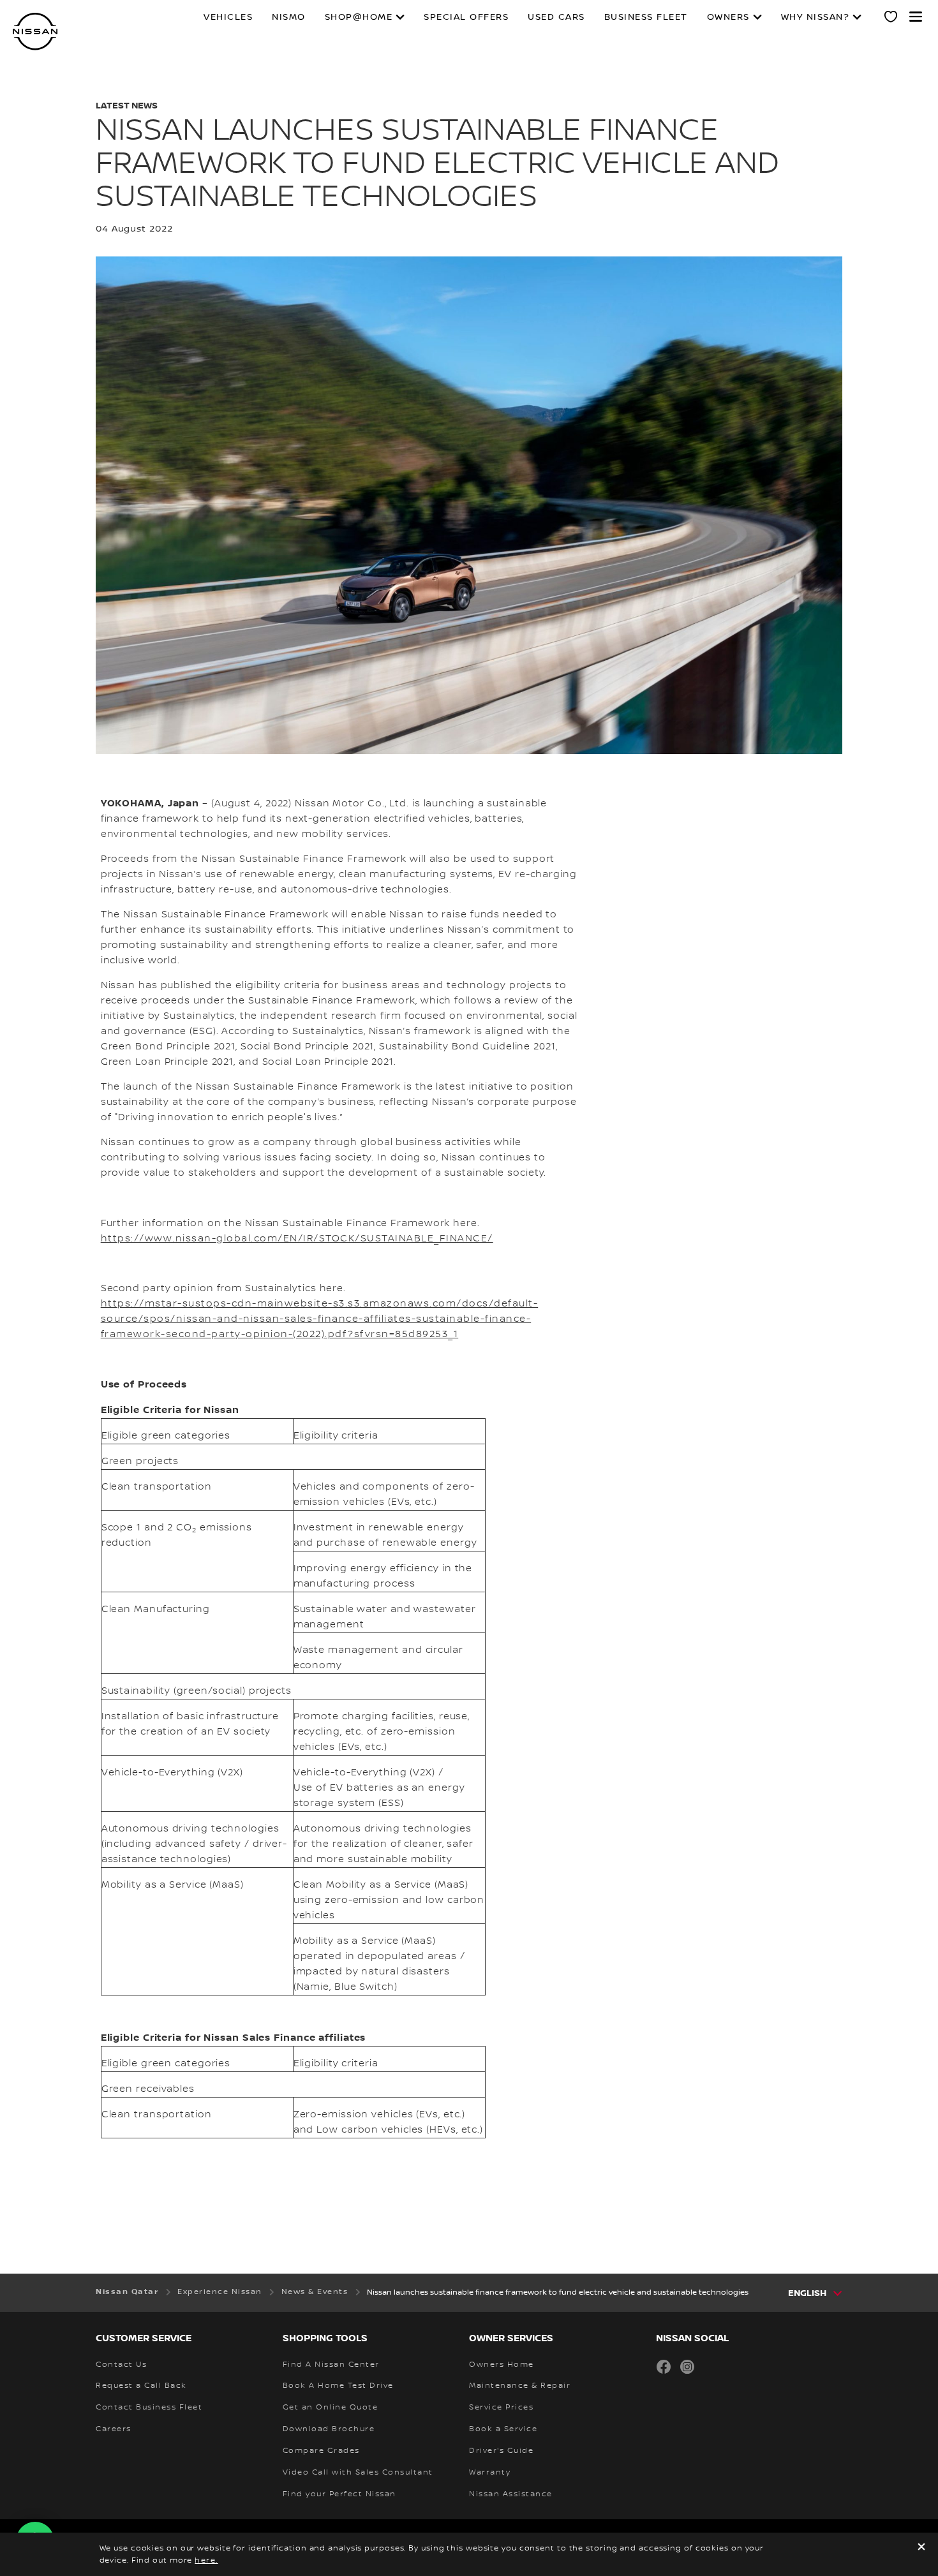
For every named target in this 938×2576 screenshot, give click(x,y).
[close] (921, 2548)
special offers (466, 17)
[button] (916, 17)
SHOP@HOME (359, 17)
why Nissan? (815, 17)
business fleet (646, 17)
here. (206, 2560)
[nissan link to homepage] (35, 32)
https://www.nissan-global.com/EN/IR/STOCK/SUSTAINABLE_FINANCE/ (297, 1239)
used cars (556, 17)
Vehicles (228, 17)
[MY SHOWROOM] (891, 19)
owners (728, 17)
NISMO (289, 17)
